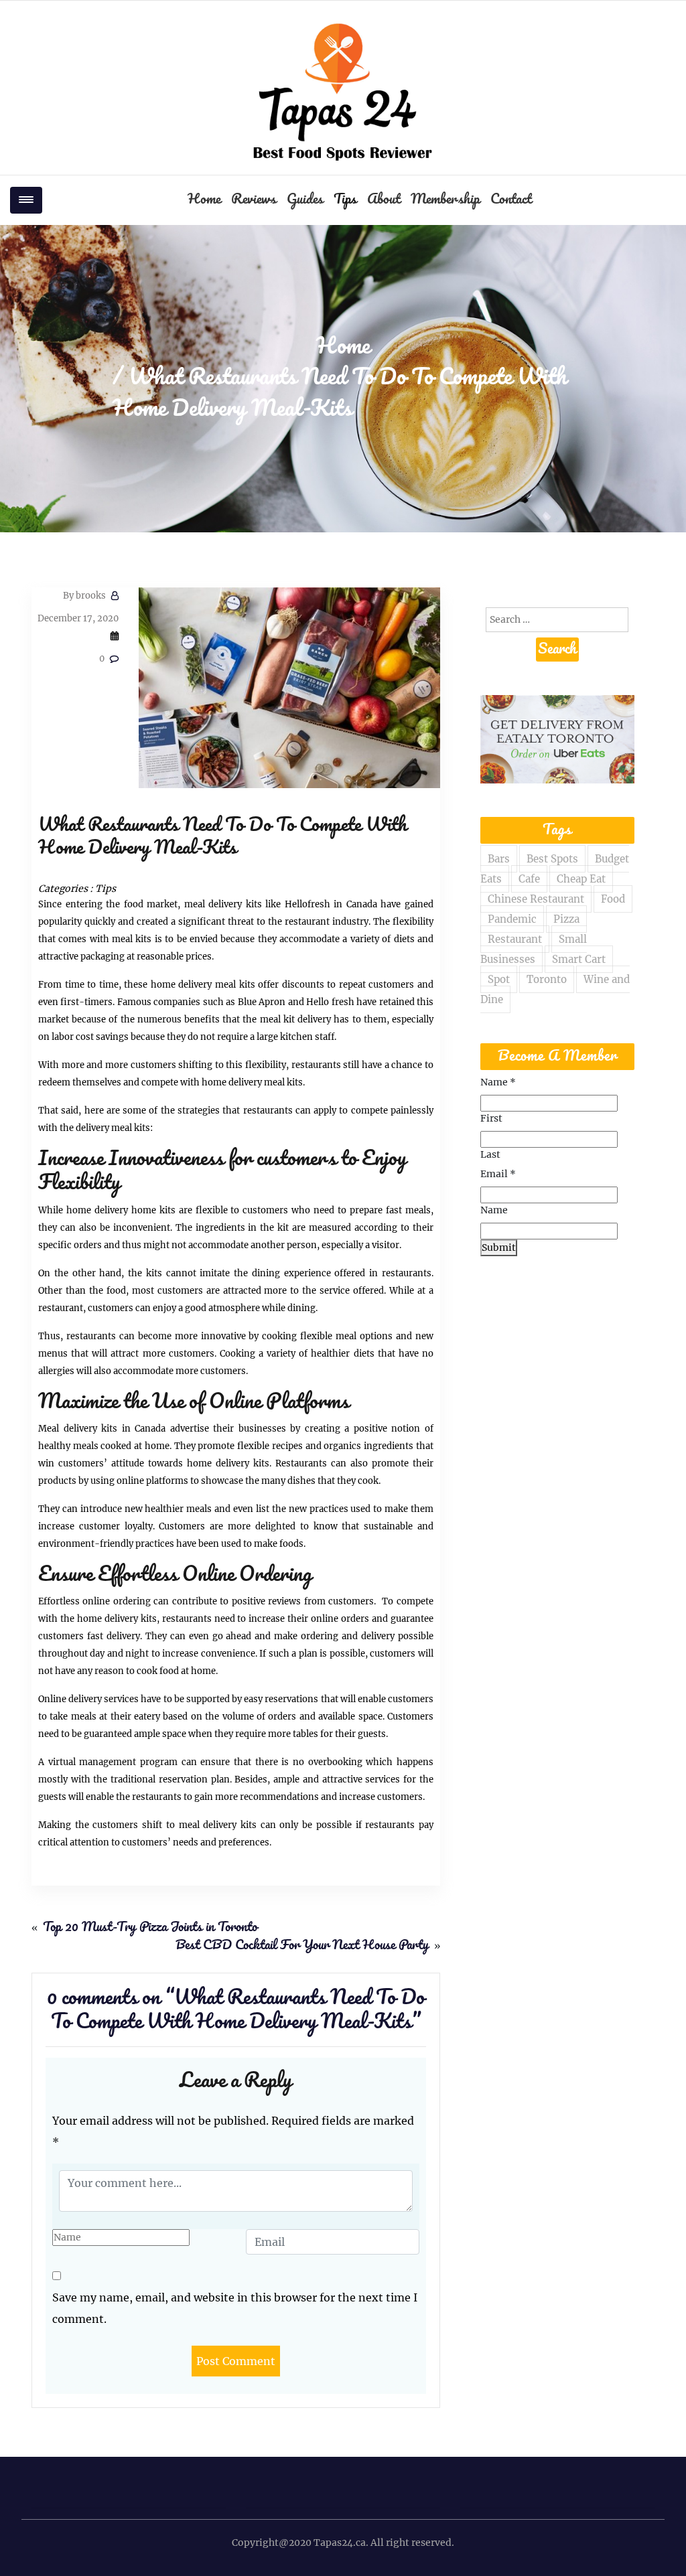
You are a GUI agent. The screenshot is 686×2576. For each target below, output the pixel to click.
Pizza (566, 919)
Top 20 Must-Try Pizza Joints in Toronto (150, 1928)
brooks (84, 596)
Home (204, 200)
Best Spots (552, 859)
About (384, 200)
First (491, 1118)
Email (498, 1174)
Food (613, 899)
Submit (499, 1247)
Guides (305, 200)
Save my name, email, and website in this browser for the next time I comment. (235, 2308)
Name (498, 1082)
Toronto (547, 979)
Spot (499, 979)
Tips (345, 200)
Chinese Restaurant (536, 899)
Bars (499, 859)
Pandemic (512, 919)
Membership (445, 200)
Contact (511, 200)
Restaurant (515, 939)
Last (490, 1154)
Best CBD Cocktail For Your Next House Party (302, 1946)
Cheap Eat (581, 879)
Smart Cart (579, 959)
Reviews (254, 200)
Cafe (529, 879)
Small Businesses (534, 949)
